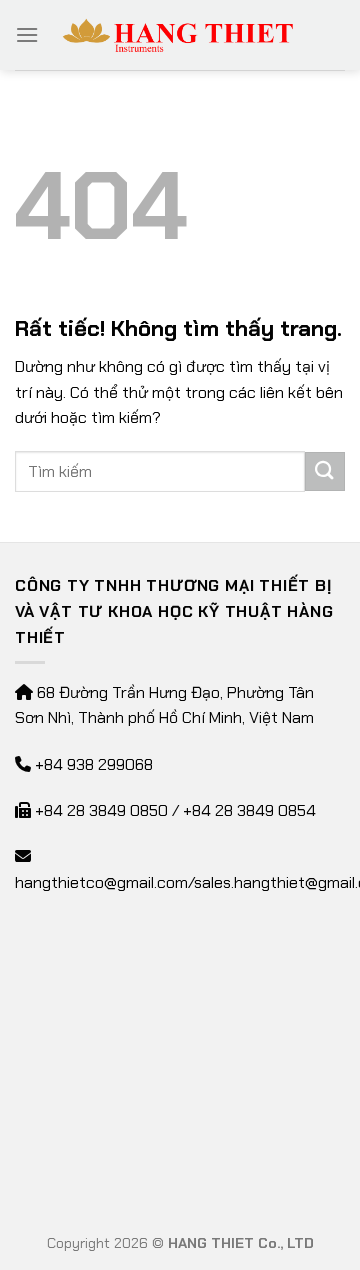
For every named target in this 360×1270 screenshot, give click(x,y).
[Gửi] (325, 471)
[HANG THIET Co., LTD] (180, 35)
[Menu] (27, 34)
